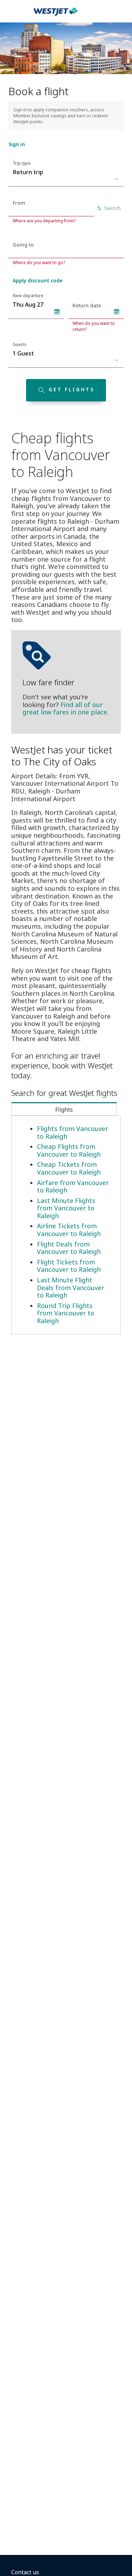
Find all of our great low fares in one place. (65, 708)
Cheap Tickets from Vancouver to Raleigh (69, 1168)
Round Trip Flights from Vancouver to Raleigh (66, 1313)
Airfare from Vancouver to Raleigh (73, 1186)
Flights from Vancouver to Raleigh (73, 1132)
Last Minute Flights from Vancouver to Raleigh (66, 1208)
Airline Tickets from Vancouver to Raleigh (69, 1230)
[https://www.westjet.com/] (56, 15)
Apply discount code (37, 280)
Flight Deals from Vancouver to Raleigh (69, 1248)
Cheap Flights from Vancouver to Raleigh (69, 1150)
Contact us (25, 2572)
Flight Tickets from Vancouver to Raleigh (69, 1266)
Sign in (17, 144)
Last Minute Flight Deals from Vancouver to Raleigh (71, 1287)
